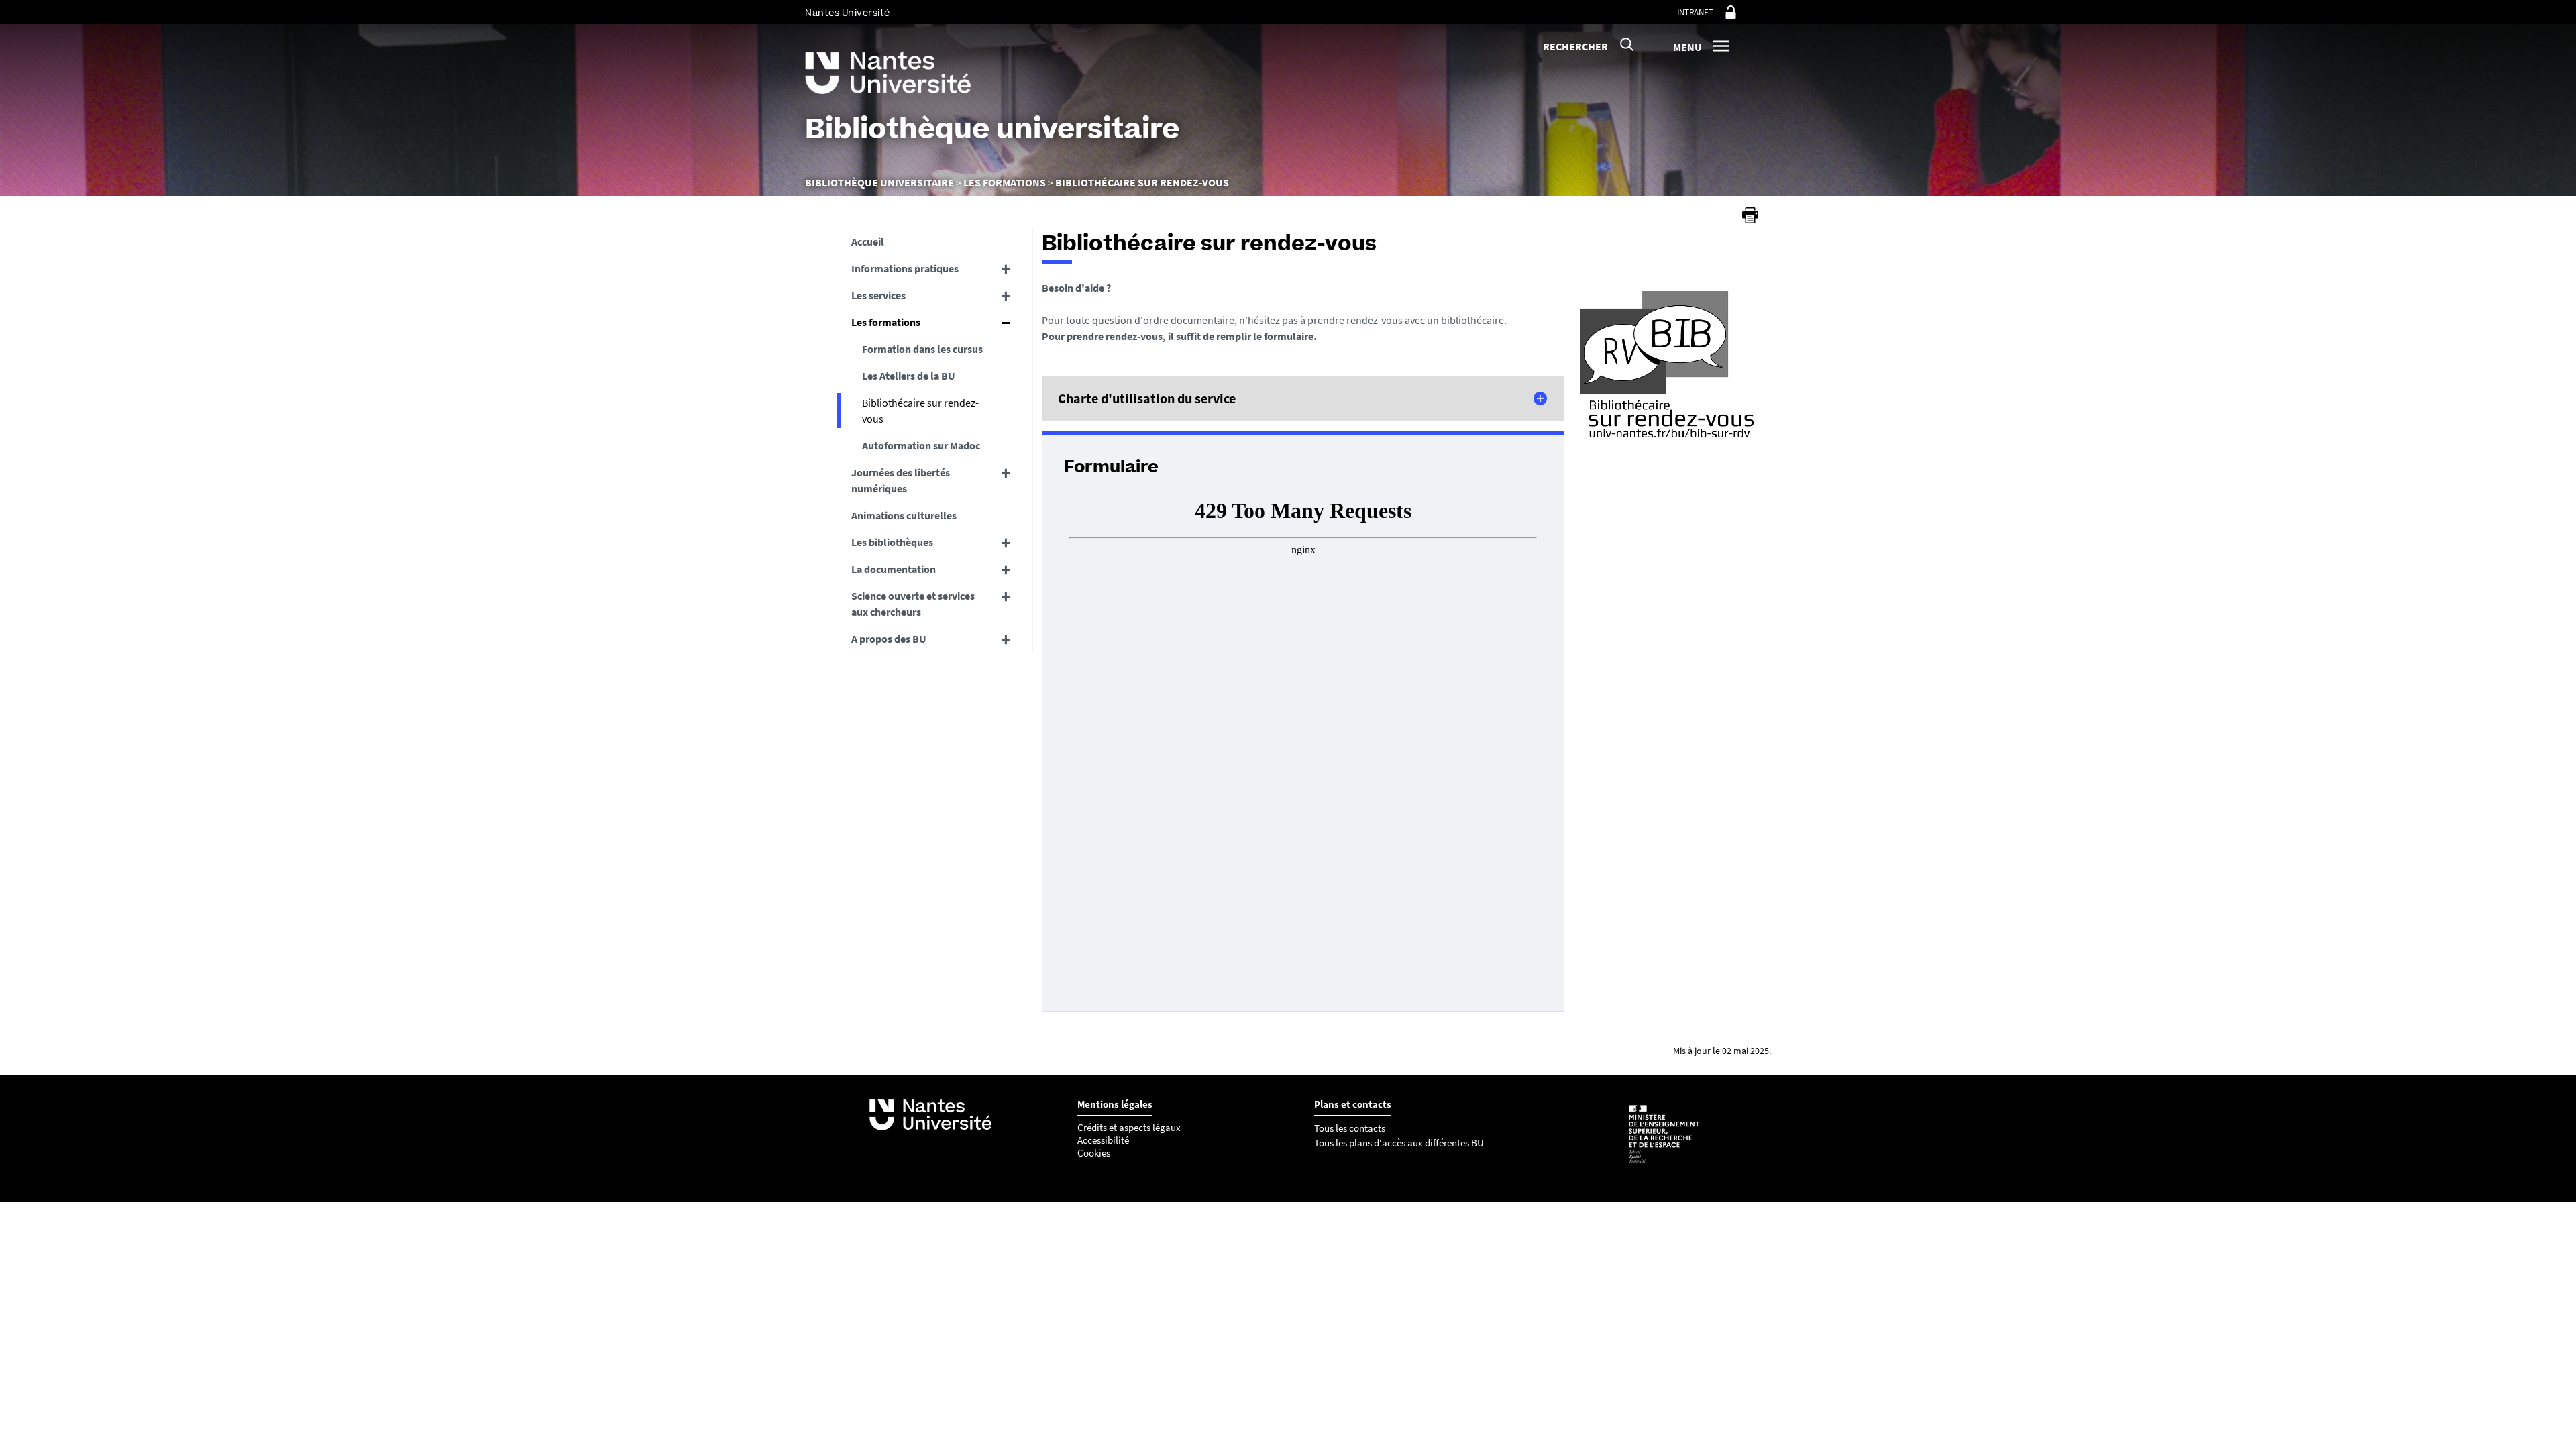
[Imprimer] (1750, 215)
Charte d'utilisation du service (1147, 398)
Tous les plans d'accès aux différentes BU (1399, 1143)
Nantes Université (848, 13)
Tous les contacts (1350, 1128)
